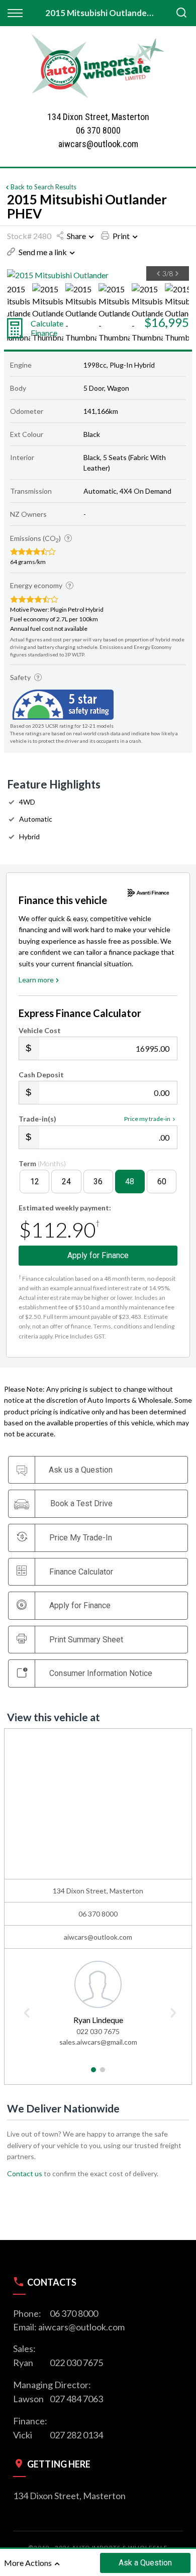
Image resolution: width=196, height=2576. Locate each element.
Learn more (36, 980)
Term (42, 1163)
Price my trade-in (147, 1119)
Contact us (25, 2173)
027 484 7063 (76, 2399)
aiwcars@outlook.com (98, 144)
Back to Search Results (43, 187)
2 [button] (103, 2074)
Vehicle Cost (40, 1030)
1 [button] (94, 2074)
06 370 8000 (98, 130)
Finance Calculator (81, 1572)
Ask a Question (145, 2563)
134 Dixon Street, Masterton (69, 2496)
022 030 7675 (98, 2031)
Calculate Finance (47, 328)
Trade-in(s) (37, 1119)
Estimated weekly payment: (65, 1208)
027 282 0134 (76, 2435)
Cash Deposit (41, 1075)
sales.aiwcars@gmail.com (98, 2042)
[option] (98, 275)
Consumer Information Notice (101, 1673)
